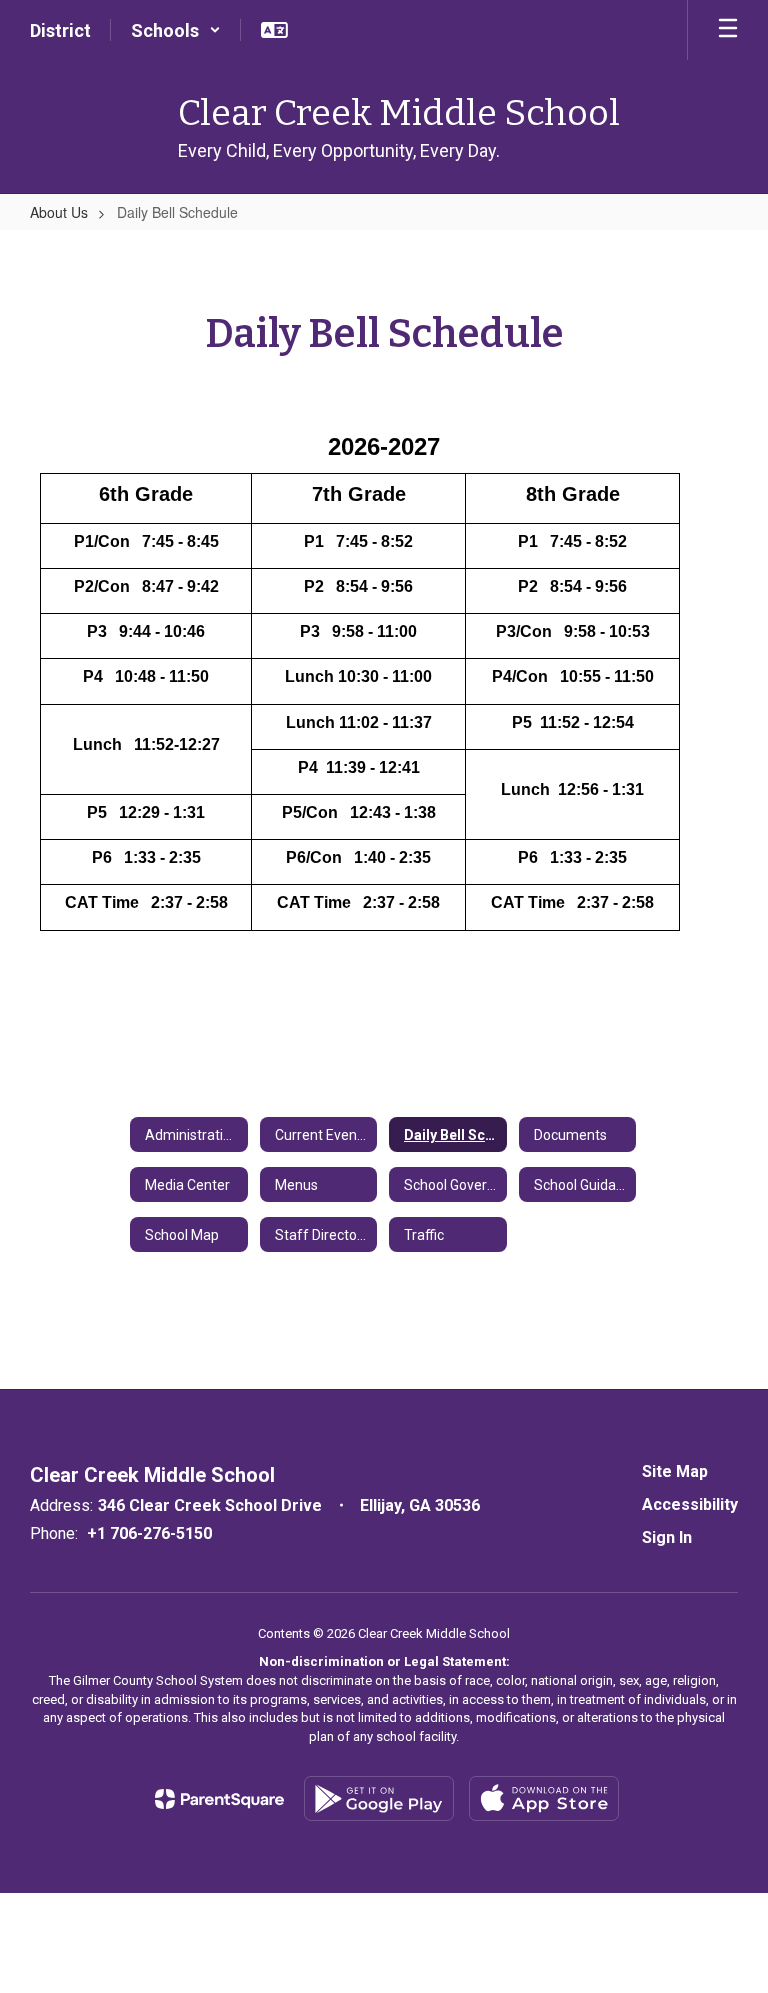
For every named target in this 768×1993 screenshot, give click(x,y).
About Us (59, 212)
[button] (176, 30)
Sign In (667, 1537)
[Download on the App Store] (544, 1798)
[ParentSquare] (219, 1799)
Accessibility (690, 1504)
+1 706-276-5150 (149, 1533)
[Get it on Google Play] (379, 1798)
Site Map (675, 1471)
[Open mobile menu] (728, 30)
